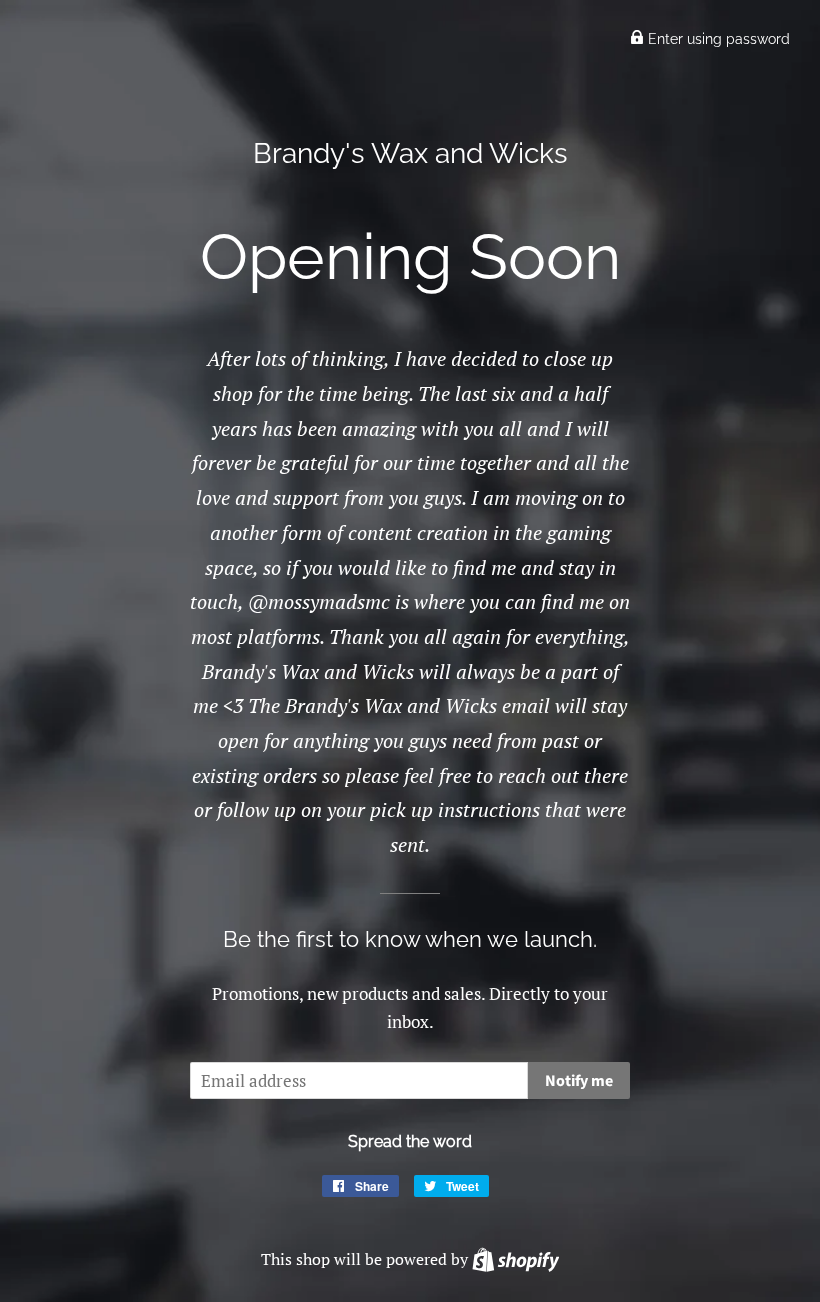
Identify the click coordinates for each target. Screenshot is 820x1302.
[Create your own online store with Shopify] (515, 1259)
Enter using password (717, 39)
